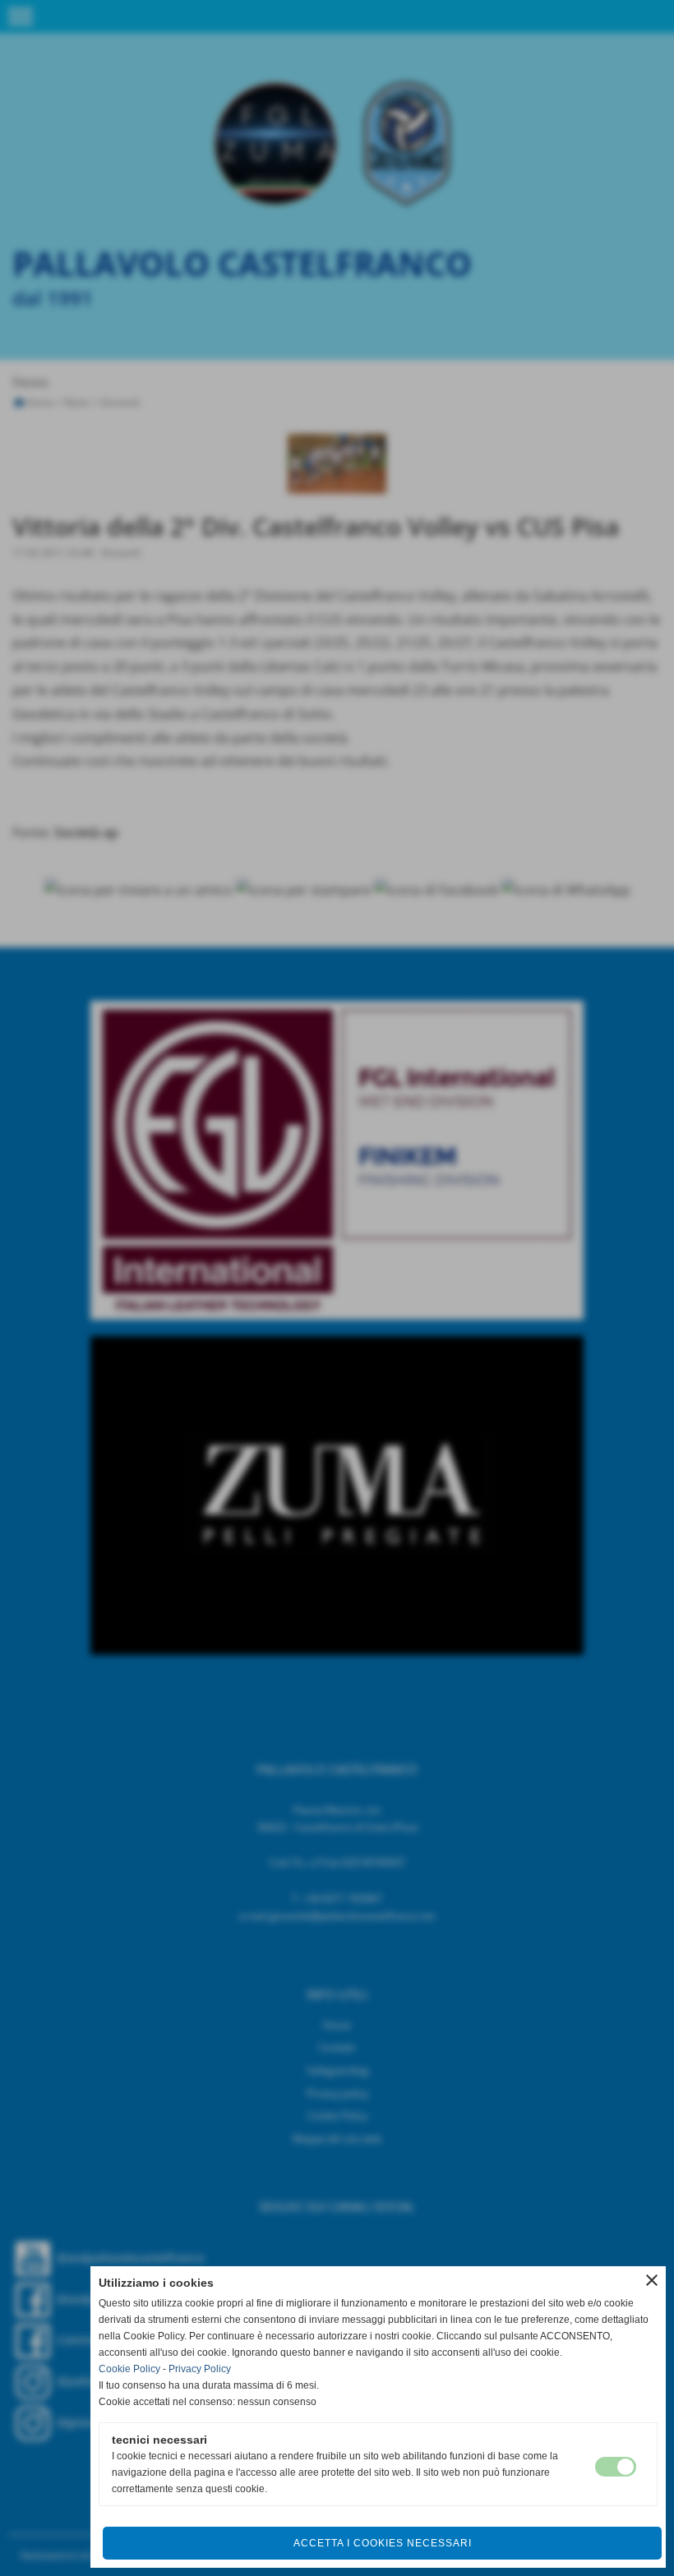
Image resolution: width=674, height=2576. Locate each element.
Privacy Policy (200, 2369)
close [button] (652, 2280)
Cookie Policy (129, 2369)
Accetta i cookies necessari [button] (383, 2543)
